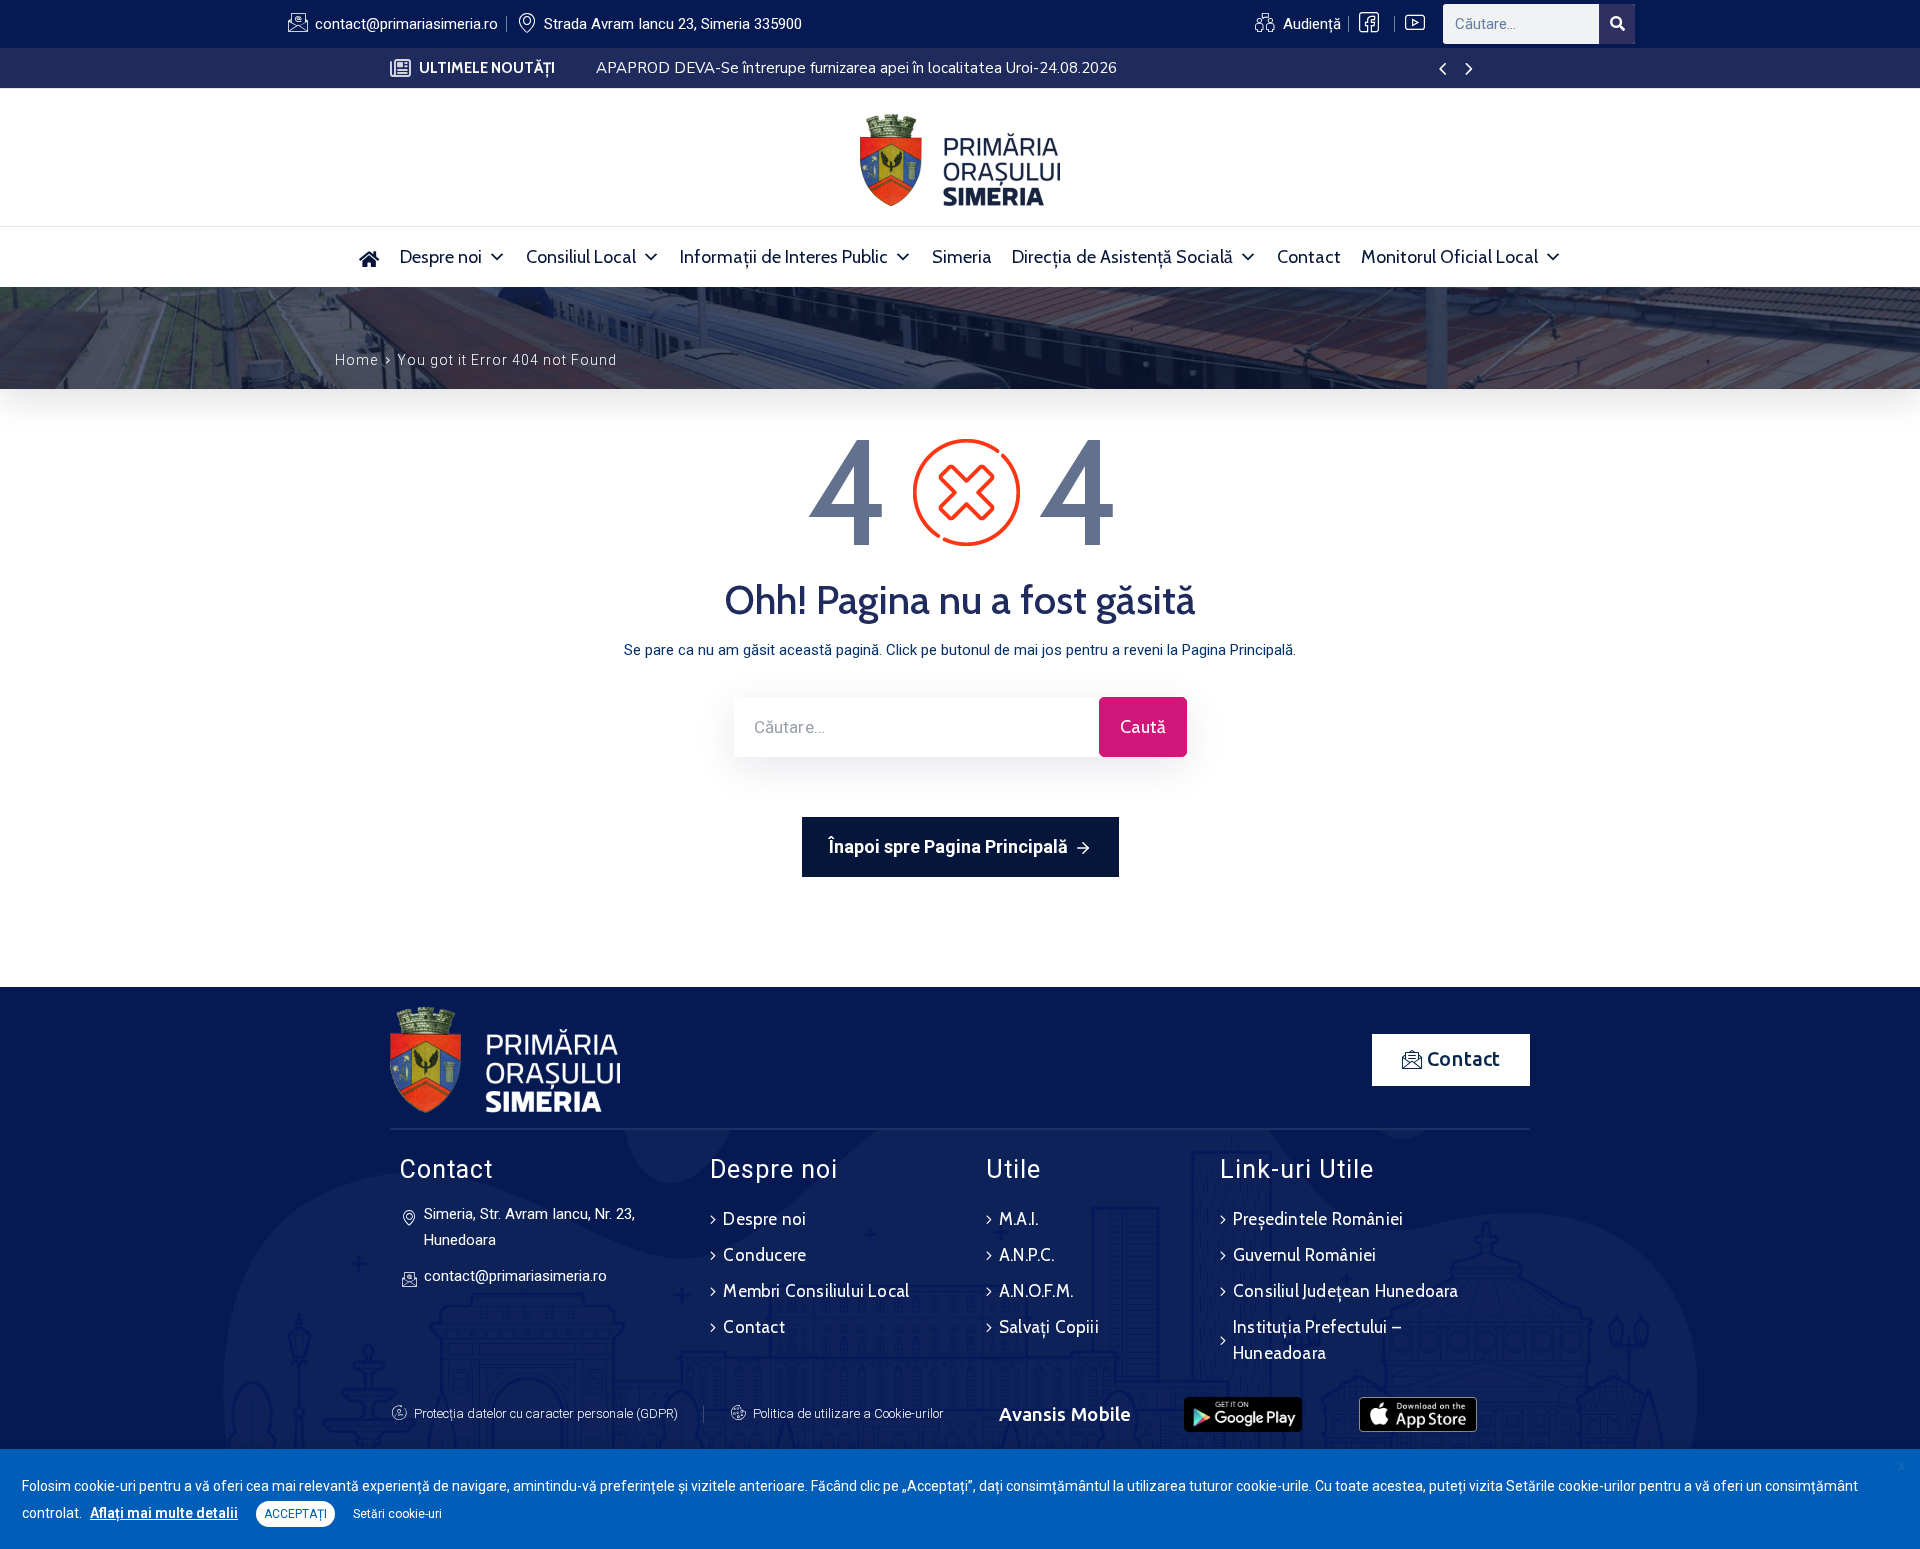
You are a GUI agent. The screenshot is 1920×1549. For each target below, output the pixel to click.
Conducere (764, 1255)
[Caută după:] (916, 727)
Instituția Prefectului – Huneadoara (1317, 1340)
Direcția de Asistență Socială (1122, 257)
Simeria (962, 257)
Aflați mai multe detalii (164, 1513)
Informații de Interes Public (784, 257)
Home (356, 360)
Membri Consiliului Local (816, 1291)
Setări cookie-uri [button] (397, 1514)
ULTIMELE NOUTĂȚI (487, 68)
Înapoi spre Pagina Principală (948, 846)
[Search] (1617, 24)
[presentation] (1442, 70)
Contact (1309, 257)
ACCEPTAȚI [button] (295, 1514)
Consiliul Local (581, 257)
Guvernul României (1304, 1255)
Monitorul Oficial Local (1449, 257)
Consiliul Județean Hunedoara (1346, 1291)
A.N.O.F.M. (1036, 1291)
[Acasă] (369, 257)
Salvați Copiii (1049, 1327)
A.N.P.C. (1027, 1255)
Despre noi (441, 257)
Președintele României (1318, 1219)
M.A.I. (1018, 1219)
